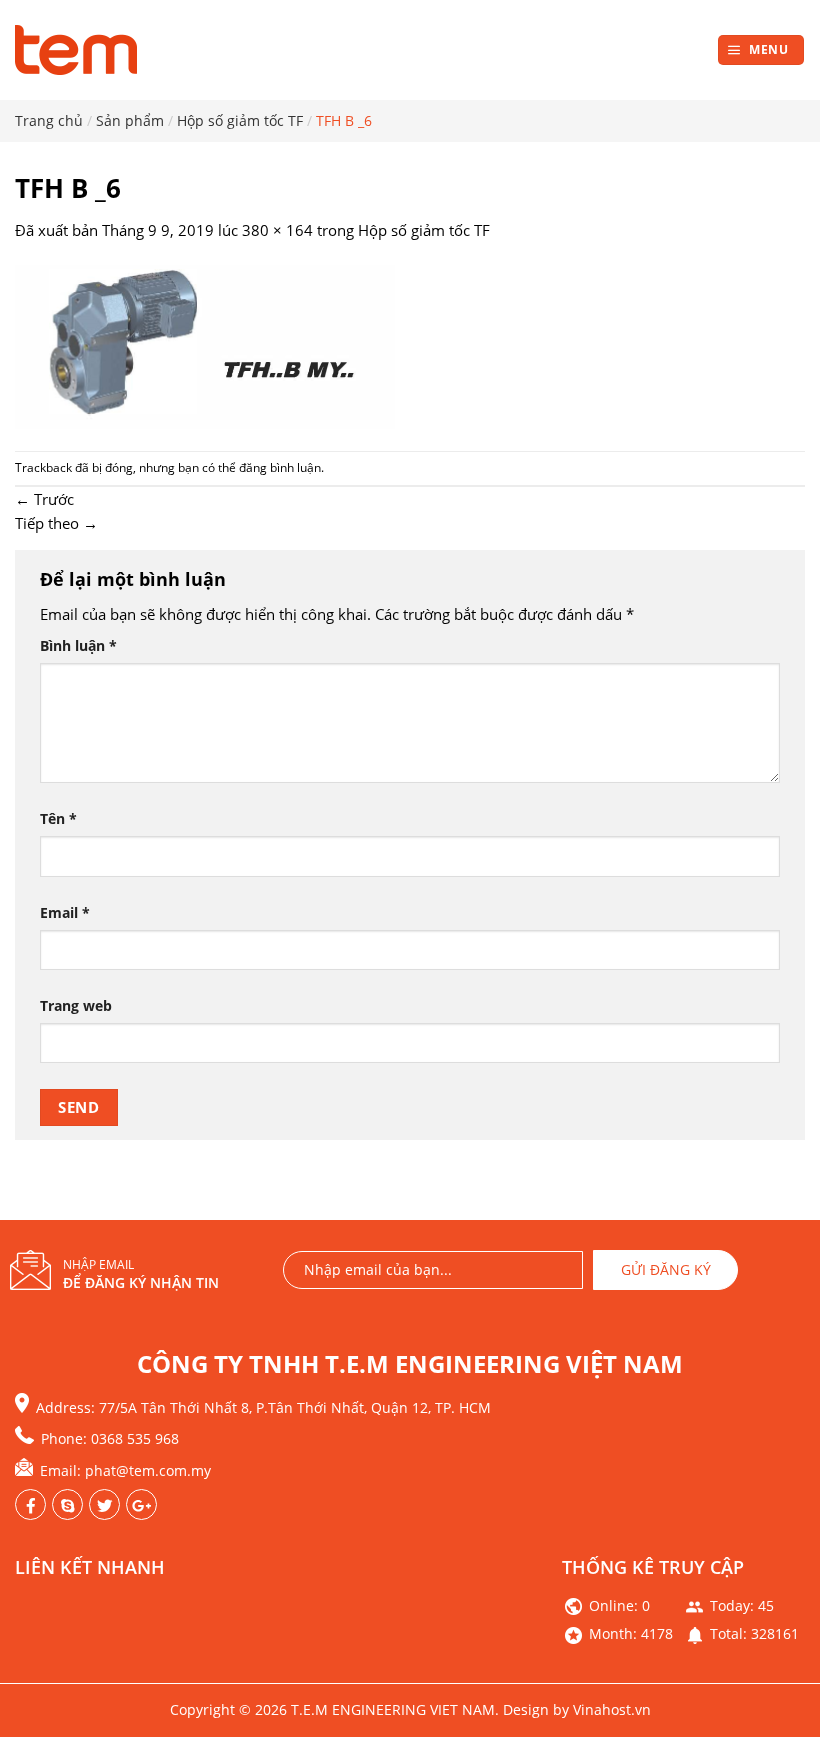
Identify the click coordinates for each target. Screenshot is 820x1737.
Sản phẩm (130, 120)
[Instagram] (104, 1504)
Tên (58, 819)
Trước (44, 499)
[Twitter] (141, 1504)
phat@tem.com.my (148, 1470)
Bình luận (78, 646)
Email (65, 913)
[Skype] (67, 1504)
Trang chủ (49, 120)
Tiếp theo (56, 523)
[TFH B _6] (205, 345)
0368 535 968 (135, 1438)
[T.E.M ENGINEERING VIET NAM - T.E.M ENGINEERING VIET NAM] (80, 50)
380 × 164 (277, 230)
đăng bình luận (280, 467)
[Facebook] (30, 1504)
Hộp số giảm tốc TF (240, 120)
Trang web (76, 1006)
